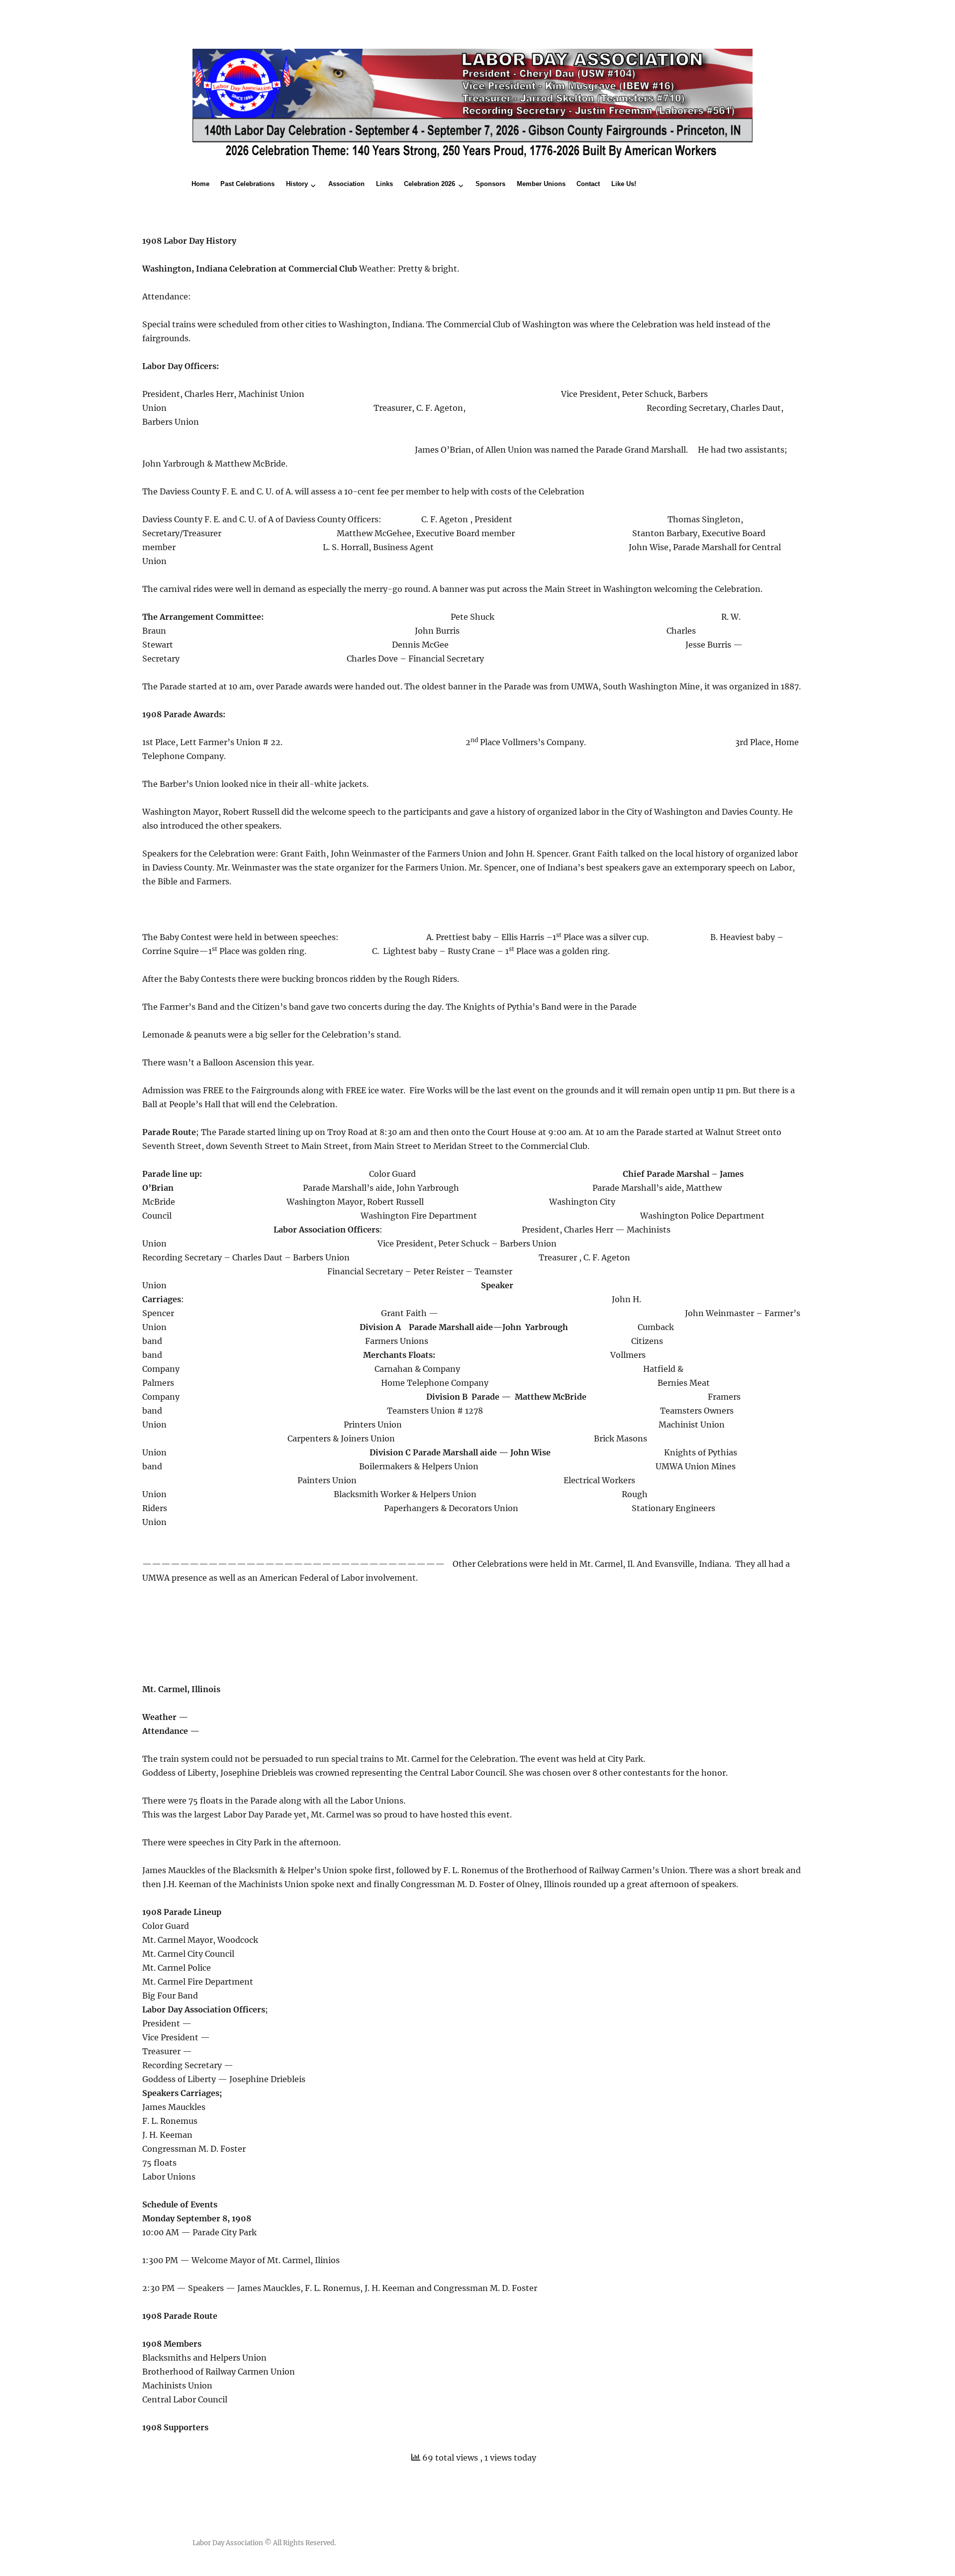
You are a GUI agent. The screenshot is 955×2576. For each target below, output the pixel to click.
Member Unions (541, 184)
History (297, 184)
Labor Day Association (228, 2543)
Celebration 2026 (430, 184)
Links (384, 184)
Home (200, 184)
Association (346, 184)
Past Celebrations (247, 184)
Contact (588, 184)
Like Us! (624, 184)
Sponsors (490, 184)
